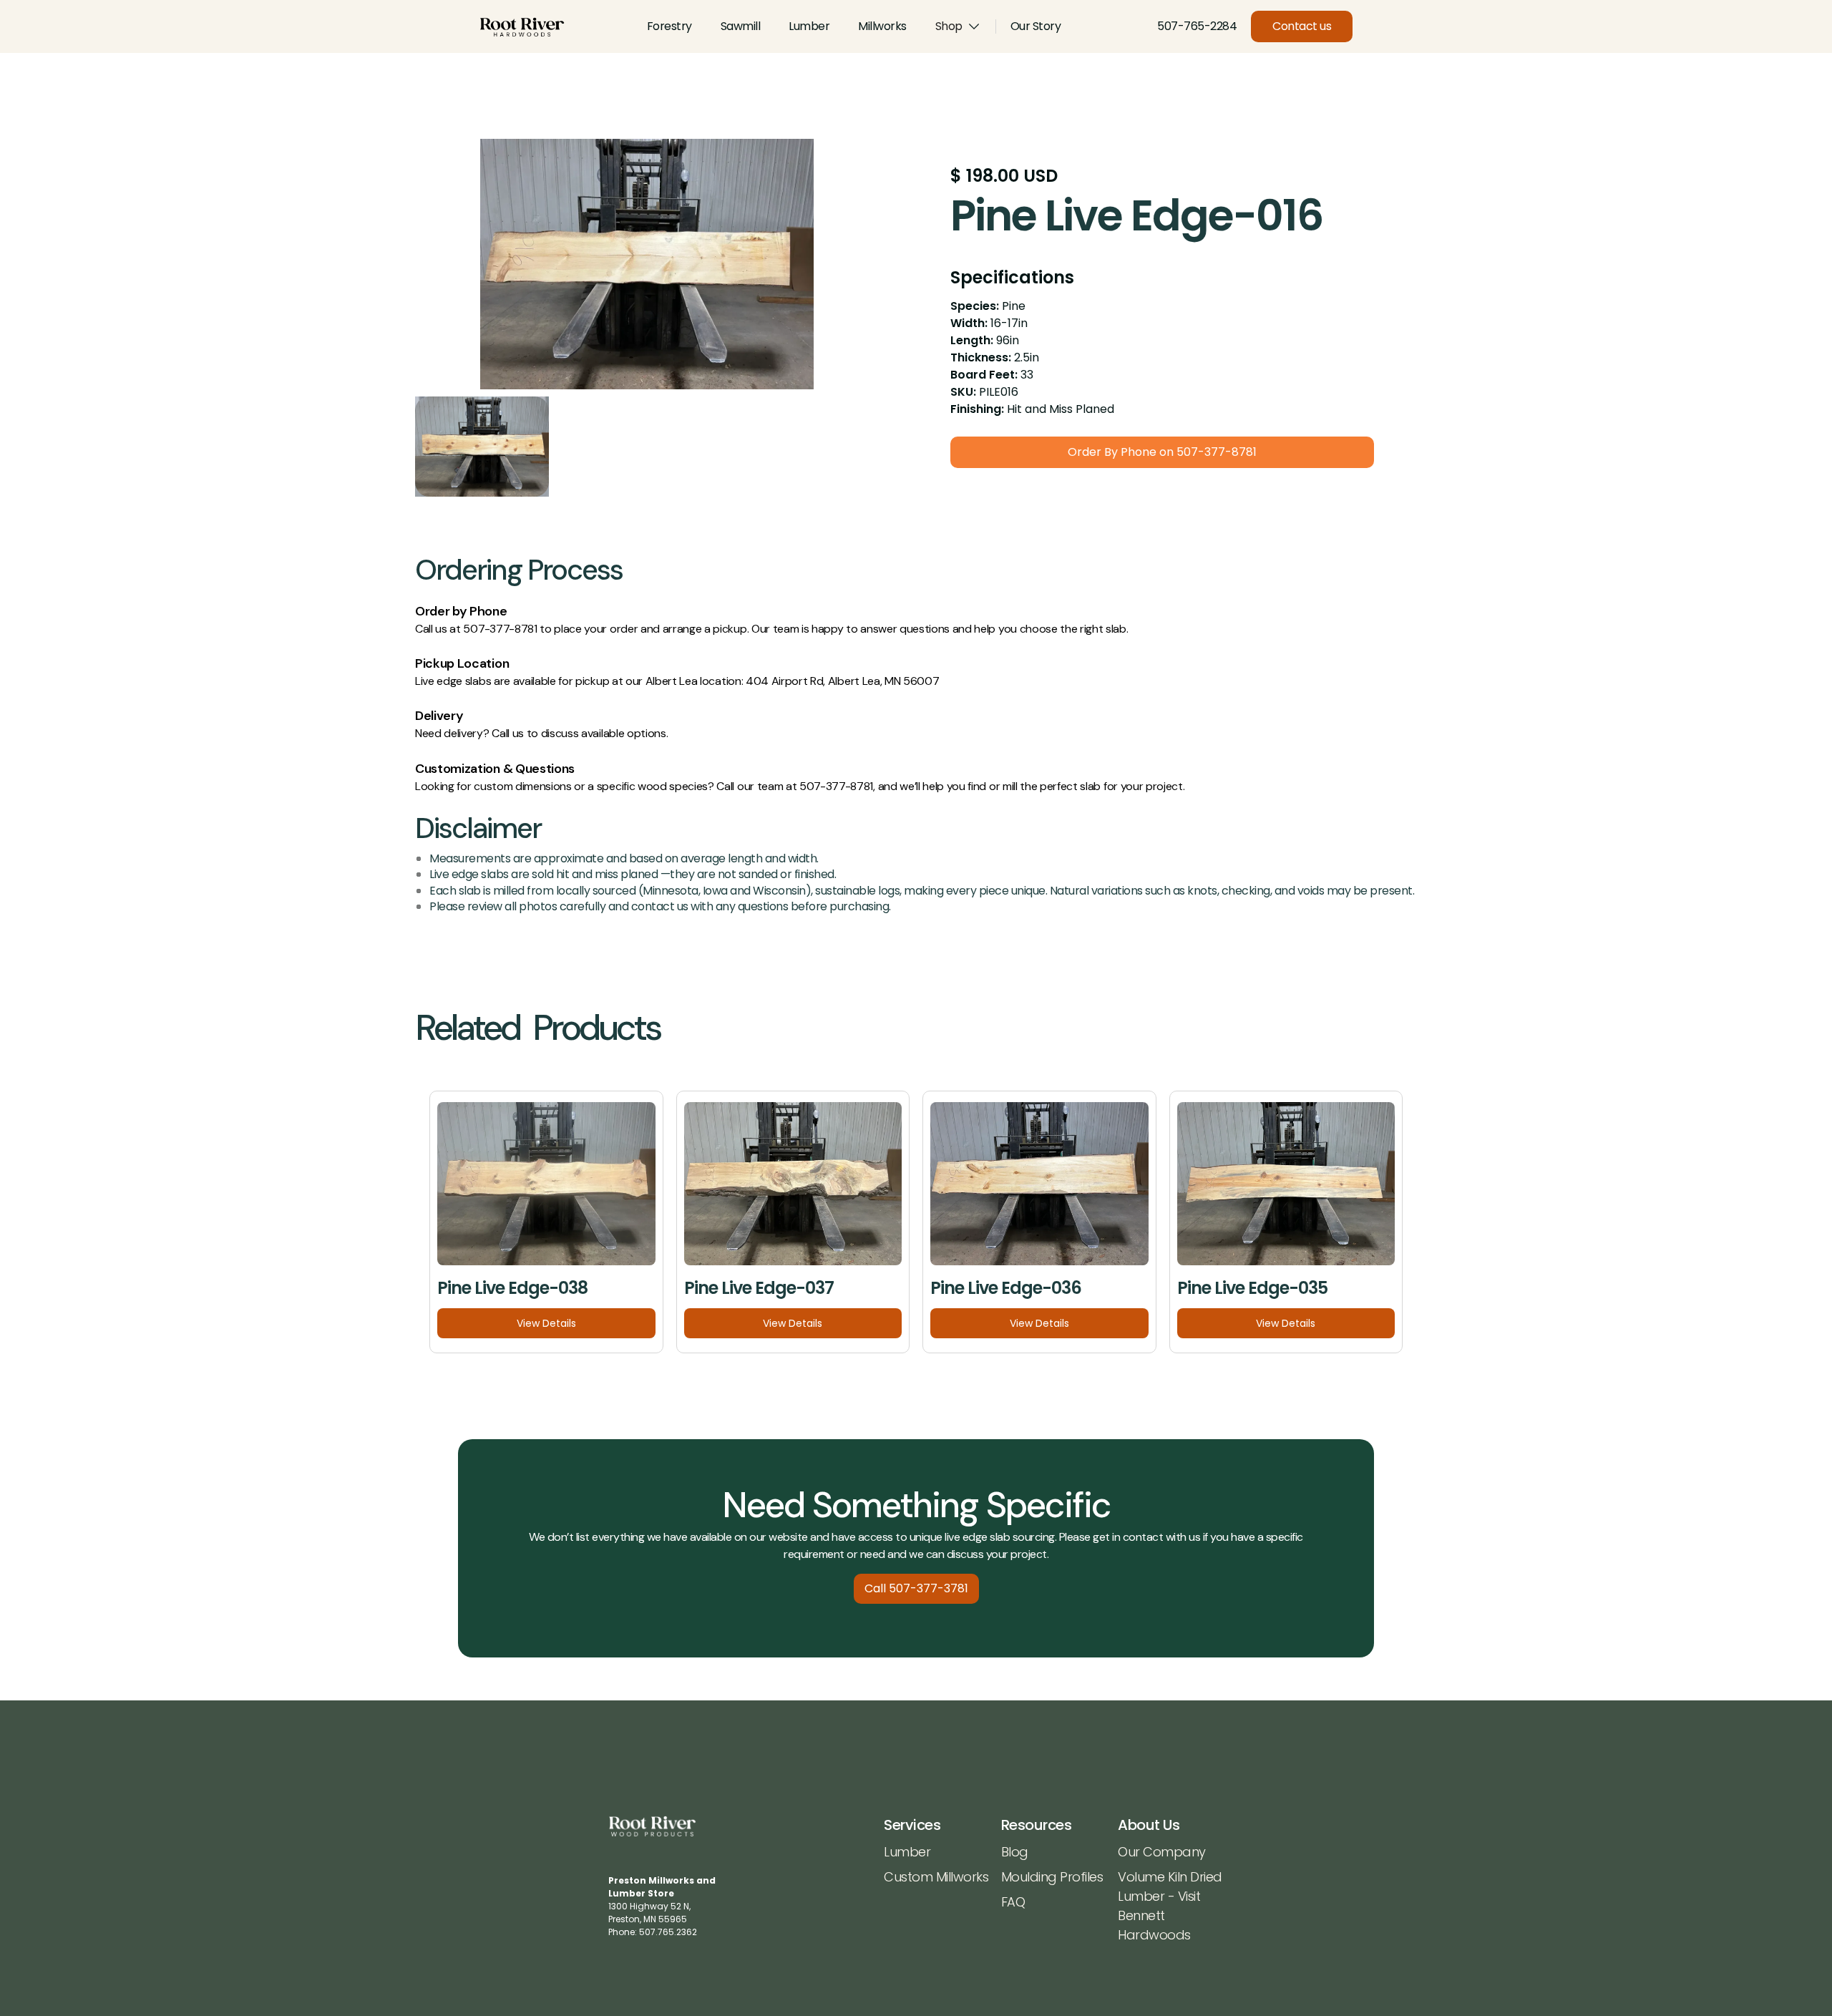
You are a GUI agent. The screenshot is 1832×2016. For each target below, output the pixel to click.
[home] (522, 27)
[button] (958, 26)
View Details (546, 1323)
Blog (1015, 1852)
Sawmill (741, 26)
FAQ (1013, 1902)
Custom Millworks (936, 1877)
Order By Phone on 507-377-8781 (1162, 452)
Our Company (1162, 1852)
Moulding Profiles (1052, 1877)
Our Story (1036, 26)
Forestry (669, 26)
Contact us (1302, 26)
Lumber (809, 26)
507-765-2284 (1197, 26)
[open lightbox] (647, 264)
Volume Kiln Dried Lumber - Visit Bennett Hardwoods (1170, 1906)
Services (912, 1825)
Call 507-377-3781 (916, 1588)
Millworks (882, 26)
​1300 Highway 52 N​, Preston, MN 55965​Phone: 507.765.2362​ (662, 1906)
